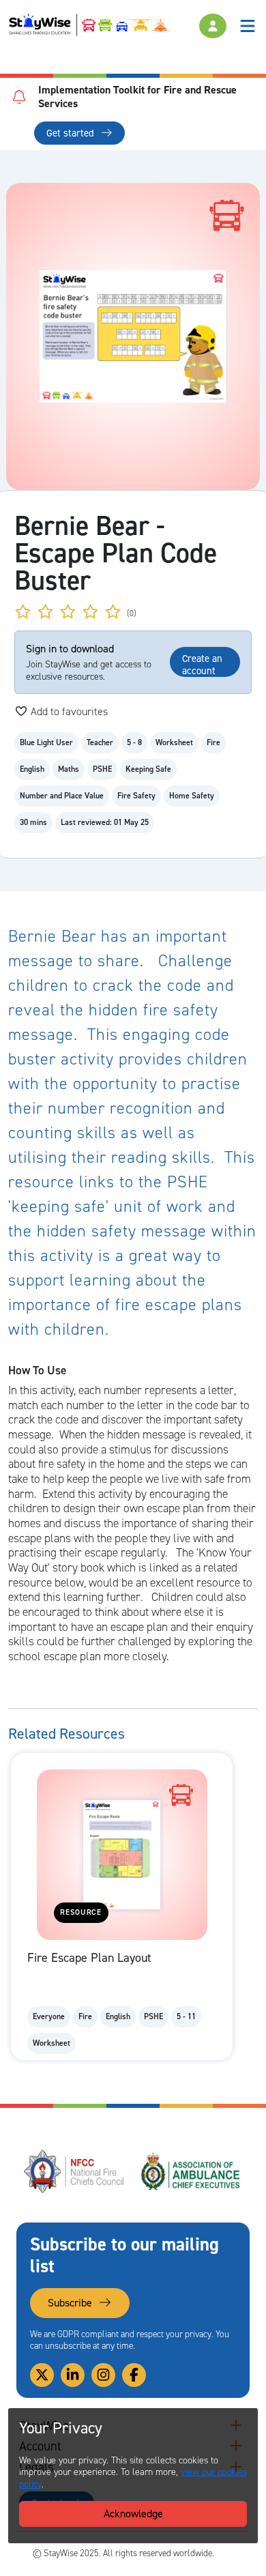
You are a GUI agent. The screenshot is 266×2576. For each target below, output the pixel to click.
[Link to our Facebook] (134, 2375)
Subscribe (71, 2303)
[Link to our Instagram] (103, 2375)
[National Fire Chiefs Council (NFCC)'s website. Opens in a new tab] (75, 2171)
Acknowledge (133, 2514)
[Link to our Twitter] (42, 2375)
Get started (72, 133)
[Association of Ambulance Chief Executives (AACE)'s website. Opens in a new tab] (191, 2171)
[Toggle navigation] (248, 26)
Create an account (202, 664)
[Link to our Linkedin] (73, 2375)
